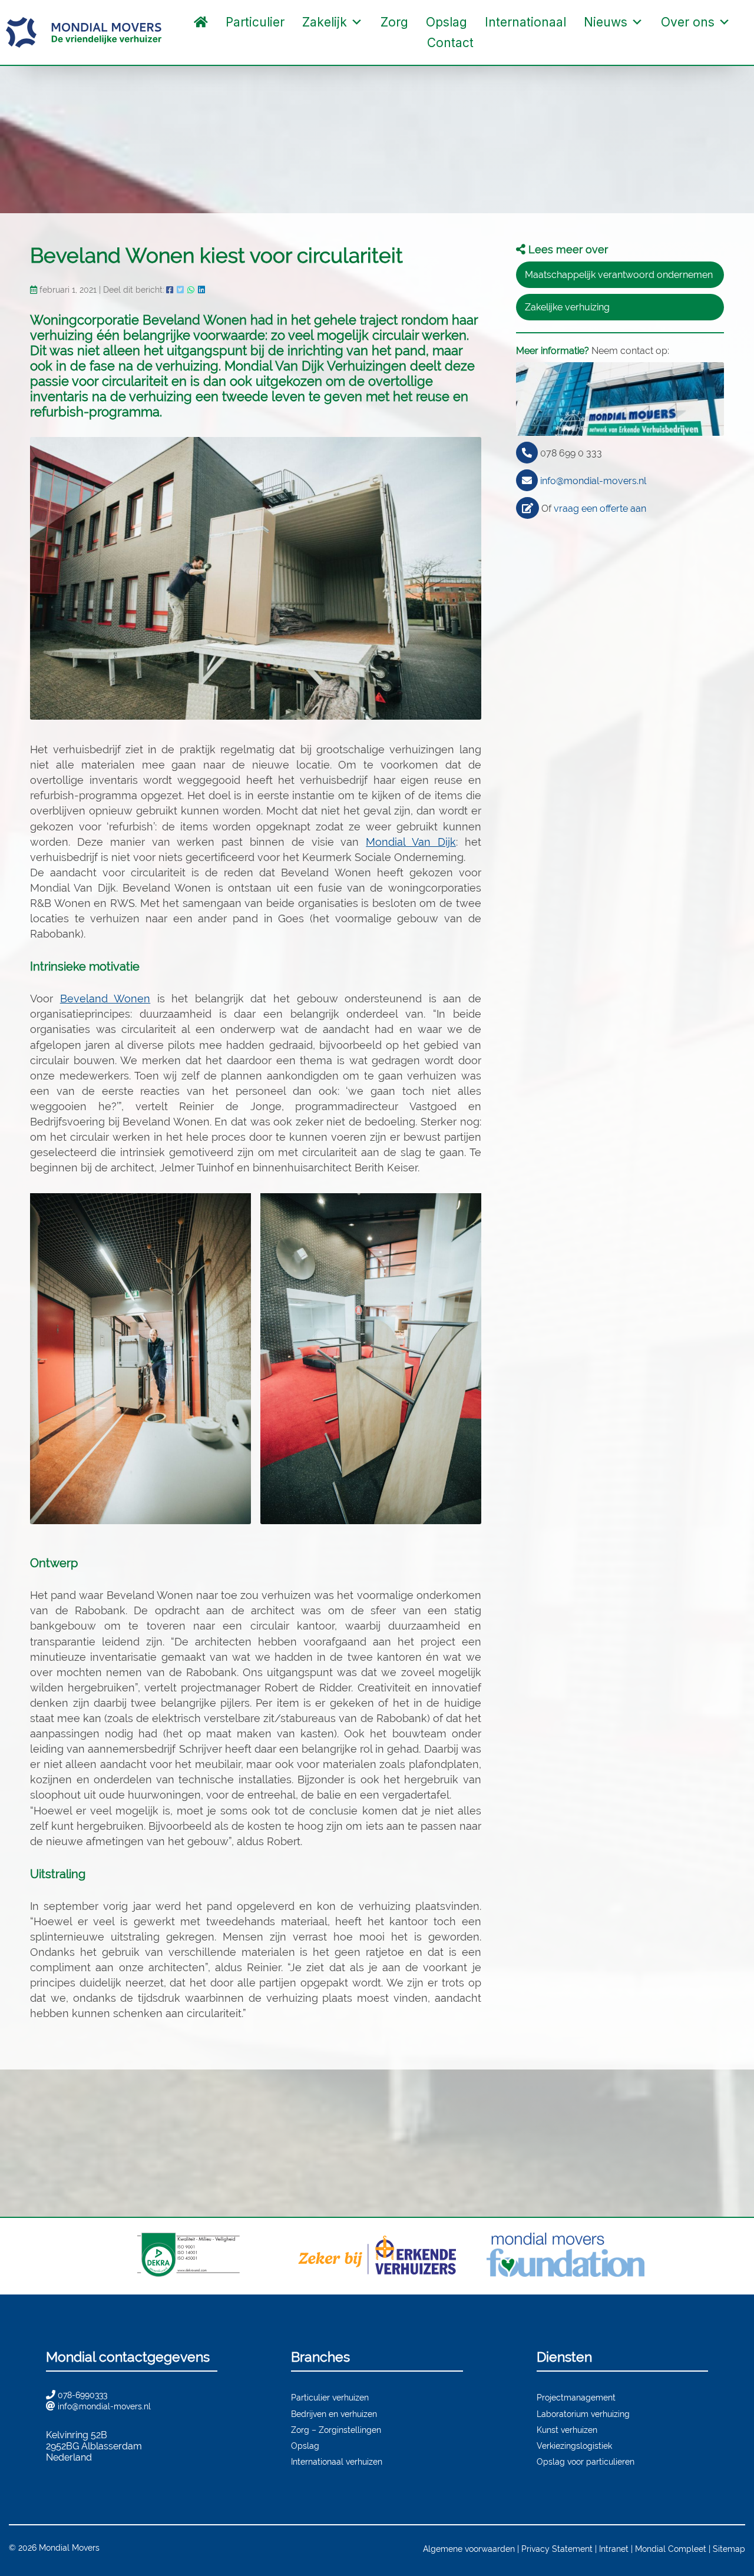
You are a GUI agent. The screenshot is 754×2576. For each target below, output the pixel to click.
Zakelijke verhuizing (567, 307)
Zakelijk (325, 22)
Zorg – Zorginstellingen (336, 2430)
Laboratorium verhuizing (583, 2414)
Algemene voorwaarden (469, 2549)
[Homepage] (201, 22)
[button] (494, 43)
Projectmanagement (576, 2397)
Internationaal (525, 22)
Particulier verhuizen (330, 2397)
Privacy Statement (557, 2549)
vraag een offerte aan (600, 509)
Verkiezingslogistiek (574, 2446)
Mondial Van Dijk (411, 842)
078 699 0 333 (571, 453)
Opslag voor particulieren (586, 2461)
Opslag (447, 22)
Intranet (614, 2549)
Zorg (394, 22)
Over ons (688, 22)
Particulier (255, 22)
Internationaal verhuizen (337, 2461)
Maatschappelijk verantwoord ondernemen (619, 275)
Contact (450, 43)
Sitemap (729, 2549)
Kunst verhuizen (567, 2430)
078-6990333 (82, 2395)
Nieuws (606, 22)
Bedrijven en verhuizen (334, 2414)
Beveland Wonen (105, 999)
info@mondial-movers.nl (593, 481)
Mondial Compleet (671, 2549)
